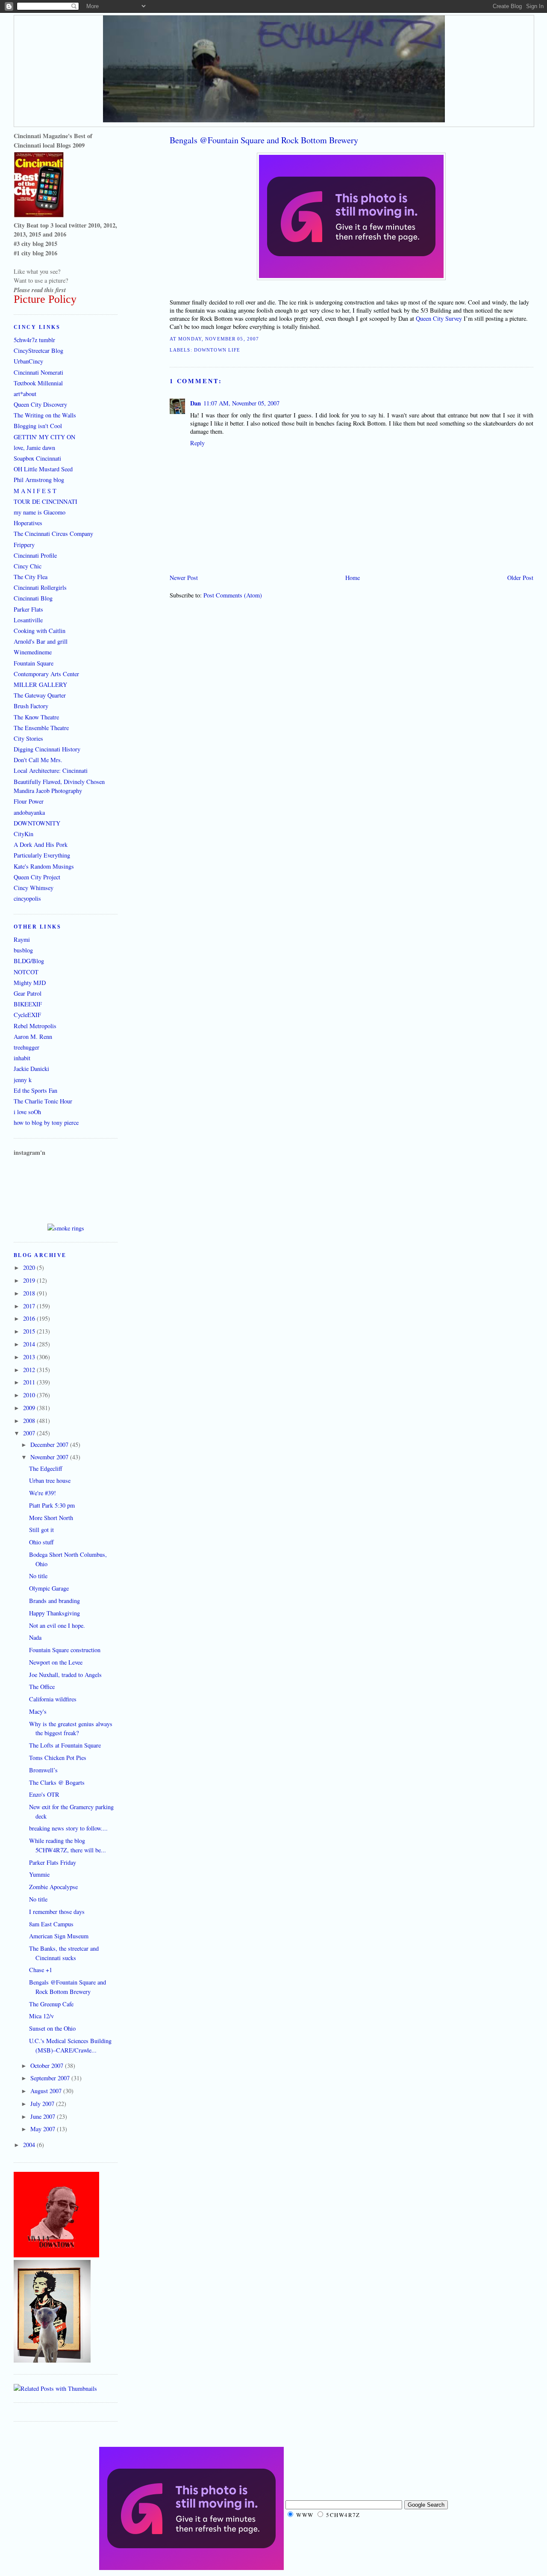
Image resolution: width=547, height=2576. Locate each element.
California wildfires (53, 1699)
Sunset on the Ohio (52, 2028)
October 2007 (48, 2066)
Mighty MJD (30, 983)
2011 (30, 1382)
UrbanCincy (28, 361)
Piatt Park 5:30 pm (52, 1505)
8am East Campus (51, 1924)
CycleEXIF (27, 1015)
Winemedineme (33, 652)
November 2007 (50, 1457)
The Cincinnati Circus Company (53, 534)
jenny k (23, 1080)
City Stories (28, 738)
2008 (30, 1421)
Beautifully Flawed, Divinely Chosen (59, 782)
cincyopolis (27, 898)
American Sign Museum (59, 1936)
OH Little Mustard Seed (43, 469)
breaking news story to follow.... (68, 1828)
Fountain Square (34, 663)
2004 (30, 2145)
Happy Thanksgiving (54, 1613)
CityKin (24, 834)
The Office (42, 1687)
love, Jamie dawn (34, 448)
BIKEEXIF (28, 1004)
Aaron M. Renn (33, 1037)
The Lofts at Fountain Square (65, 1745)
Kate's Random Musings (44, 866)
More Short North (51, 1518)
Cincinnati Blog (33, 598)
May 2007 (44, 2129)
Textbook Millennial (38, 383)
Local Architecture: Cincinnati (51, 770)
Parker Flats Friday (53, 1862)
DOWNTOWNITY (37, 823)
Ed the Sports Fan (35, 1090)
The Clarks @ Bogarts (57, 1782)
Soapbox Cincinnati (37, 458)
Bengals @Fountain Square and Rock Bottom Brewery (264, 140)
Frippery (24, 545)
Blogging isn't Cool (38, 426)
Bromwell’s (43, 1770)
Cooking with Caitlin (40, 631)
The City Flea (31, 577)
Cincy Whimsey (34, 888)
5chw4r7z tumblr (34, 340)
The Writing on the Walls (45, 415)
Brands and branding (54, 1601)
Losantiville (28, 620)
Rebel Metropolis (35, 1026)
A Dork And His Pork (41, 844)
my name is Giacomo (40, 512)
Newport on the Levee (56, 1662)
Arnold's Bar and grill (41, 641)
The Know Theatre (36, 717)
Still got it (41, 1530)
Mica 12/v (41, 2016)
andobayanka (29, 812)
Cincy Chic (28, 566)
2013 (30, 1357)
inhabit (22, 1058)
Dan (196, 403)
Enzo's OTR (44, 1794)
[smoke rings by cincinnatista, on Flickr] (66, 1228)
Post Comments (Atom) (233, 595)
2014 (30, 1344)
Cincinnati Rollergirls (40, 587)
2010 (30, 1395)
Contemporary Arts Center (46, 674)
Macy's (38, 1711)
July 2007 (43, 2104)
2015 (30, 1331)
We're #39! (43, 1493)
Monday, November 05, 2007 (219, 339)
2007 (30, 1433)
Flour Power (29, 801)
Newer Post (184, 578)
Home (353, 578)
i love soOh (27, 1112)
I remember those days (57, 1912)
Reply (197, 443)
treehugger (26, 1047)
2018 (30, 1293)
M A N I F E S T (35, 491)
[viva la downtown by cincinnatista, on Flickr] (56, 2255)
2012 (30, 1370)
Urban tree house (50, 1480)
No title (38, 1576)
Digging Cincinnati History (47, 749)
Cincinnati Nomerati (38, 372)
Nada (35, 1637)
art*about (25, 394)
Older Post (520, 578)
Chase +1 (41, 1970)
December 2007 (50, 1445)
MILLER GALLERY (40, 685)
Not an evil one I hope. (57, 1625)
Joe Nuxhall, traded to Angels (65, 1675)
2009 (30, 1408)
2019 (30, 1280)
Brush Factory (31, 706)
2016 (30, 1318)
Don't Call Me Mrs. (38, 760)
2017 (30, 1306)
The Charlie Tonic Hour (43, 1101)
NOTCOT (26, 972)
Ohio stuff (41, 1542)
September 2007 (51, 2078)
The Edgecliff (46, 1468)
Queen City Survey (439, 318)
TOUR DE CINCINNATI (46, 501)
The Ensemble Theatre (41, 728)
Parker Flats (28, 609)
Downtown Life (217, 350)
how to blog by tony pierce (46, 1122)
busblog (23, 950)
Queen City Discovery (40, 404)
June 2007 (44, 2116)
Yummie (39, 1874)
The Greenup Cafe (51, 2004)
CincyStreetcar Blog (38, 350)
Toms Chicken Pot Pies (58, 1758)
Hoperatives (28, 523)
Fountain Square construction (65, 1650)
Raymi (22, 939)
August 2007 (47, 2091)
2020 (30, 1267)
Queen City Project (37, 877)
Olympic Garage (49, 1588)
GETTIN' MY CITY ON (44, 437)
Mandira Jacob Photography (48, 791)
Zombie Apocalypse (53, 1887)
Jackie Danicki (31, 1069)
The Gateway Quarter (40, 695)
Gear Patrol (28, 993)
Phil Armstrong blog (39, 480)
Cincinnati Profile (35, 555)
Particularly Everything (42, 855)
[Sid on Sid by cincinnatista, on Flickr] (52, 2360)
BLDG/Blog (29, 961)
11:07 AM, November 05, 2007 (241, 403)
